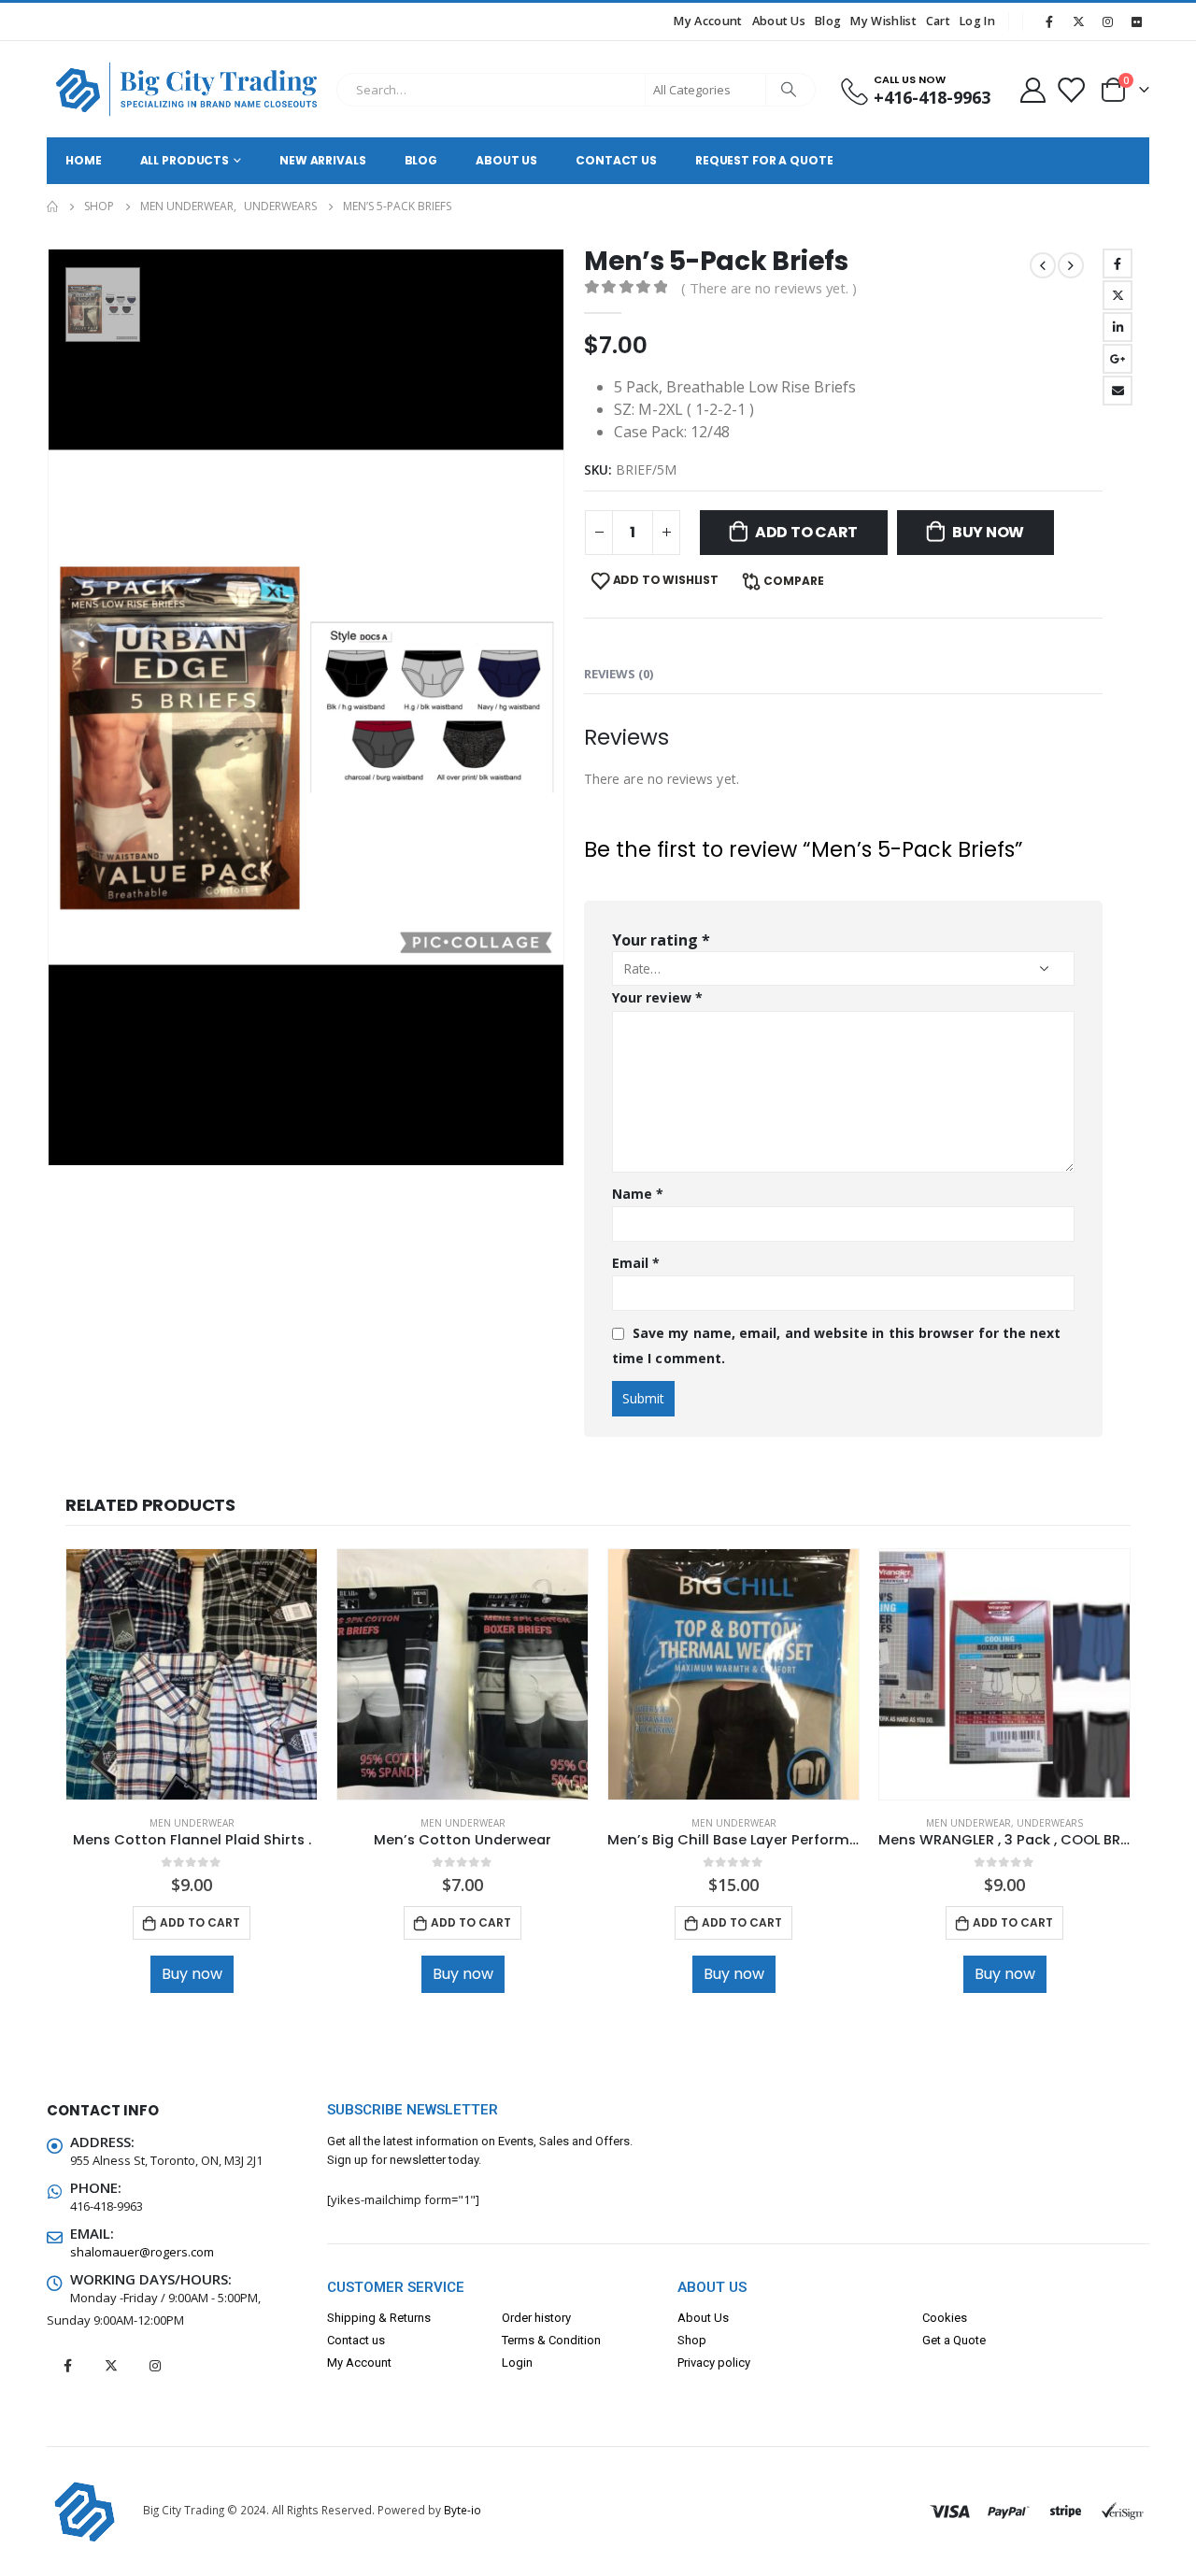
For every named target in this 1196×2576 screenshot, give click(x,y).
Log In (977, 21)
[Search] (790, 90)
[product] (192, 1674)
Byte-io (463, 2510)
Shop (692, 2340)
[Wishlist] (1071, 89)
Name (638, 1194)
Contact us (356, 2340)
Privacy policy (714, 2363)
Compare (794, 581)
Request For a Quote (764, 160)
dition (585, 2340)
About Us (779, 21)
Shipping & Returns (379, 2318)
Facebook (1118, 263)
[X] (1078, 21)
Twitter (1118, 295)
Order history (536, 2318)
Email (1118, 391)
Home (84, 160)
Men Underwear (192, 1823)
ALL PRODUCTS (185, 160)
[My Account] (1032, 89)
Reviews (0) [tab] (619, 674)
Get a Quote (954, 2340)
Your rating (661, 940)
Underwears (1050, 1823)
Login (517, 2363)
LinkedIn (1118, 327)
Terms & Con (536, 2340)
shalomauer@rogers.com (142, 2252)
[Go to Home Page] (52, 206)
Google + (1118, 359)
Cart (938, 21)
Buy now (988, 532)
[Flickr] (1136, 21)
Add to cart (806, 532)
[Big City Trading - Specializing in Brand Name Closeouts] (187, 89)
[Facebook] (1049, 21)
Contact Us (616, 160)
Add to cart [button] (200, 1922)
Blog (828, 21)
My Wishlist (883, 21)
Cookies (945, 2318)
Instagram (155, 2366)
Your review (657, 997)
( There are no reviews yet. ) (769, 288)
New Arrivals (323, 160)
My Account (708, 21)
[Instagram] (1107, 21)
